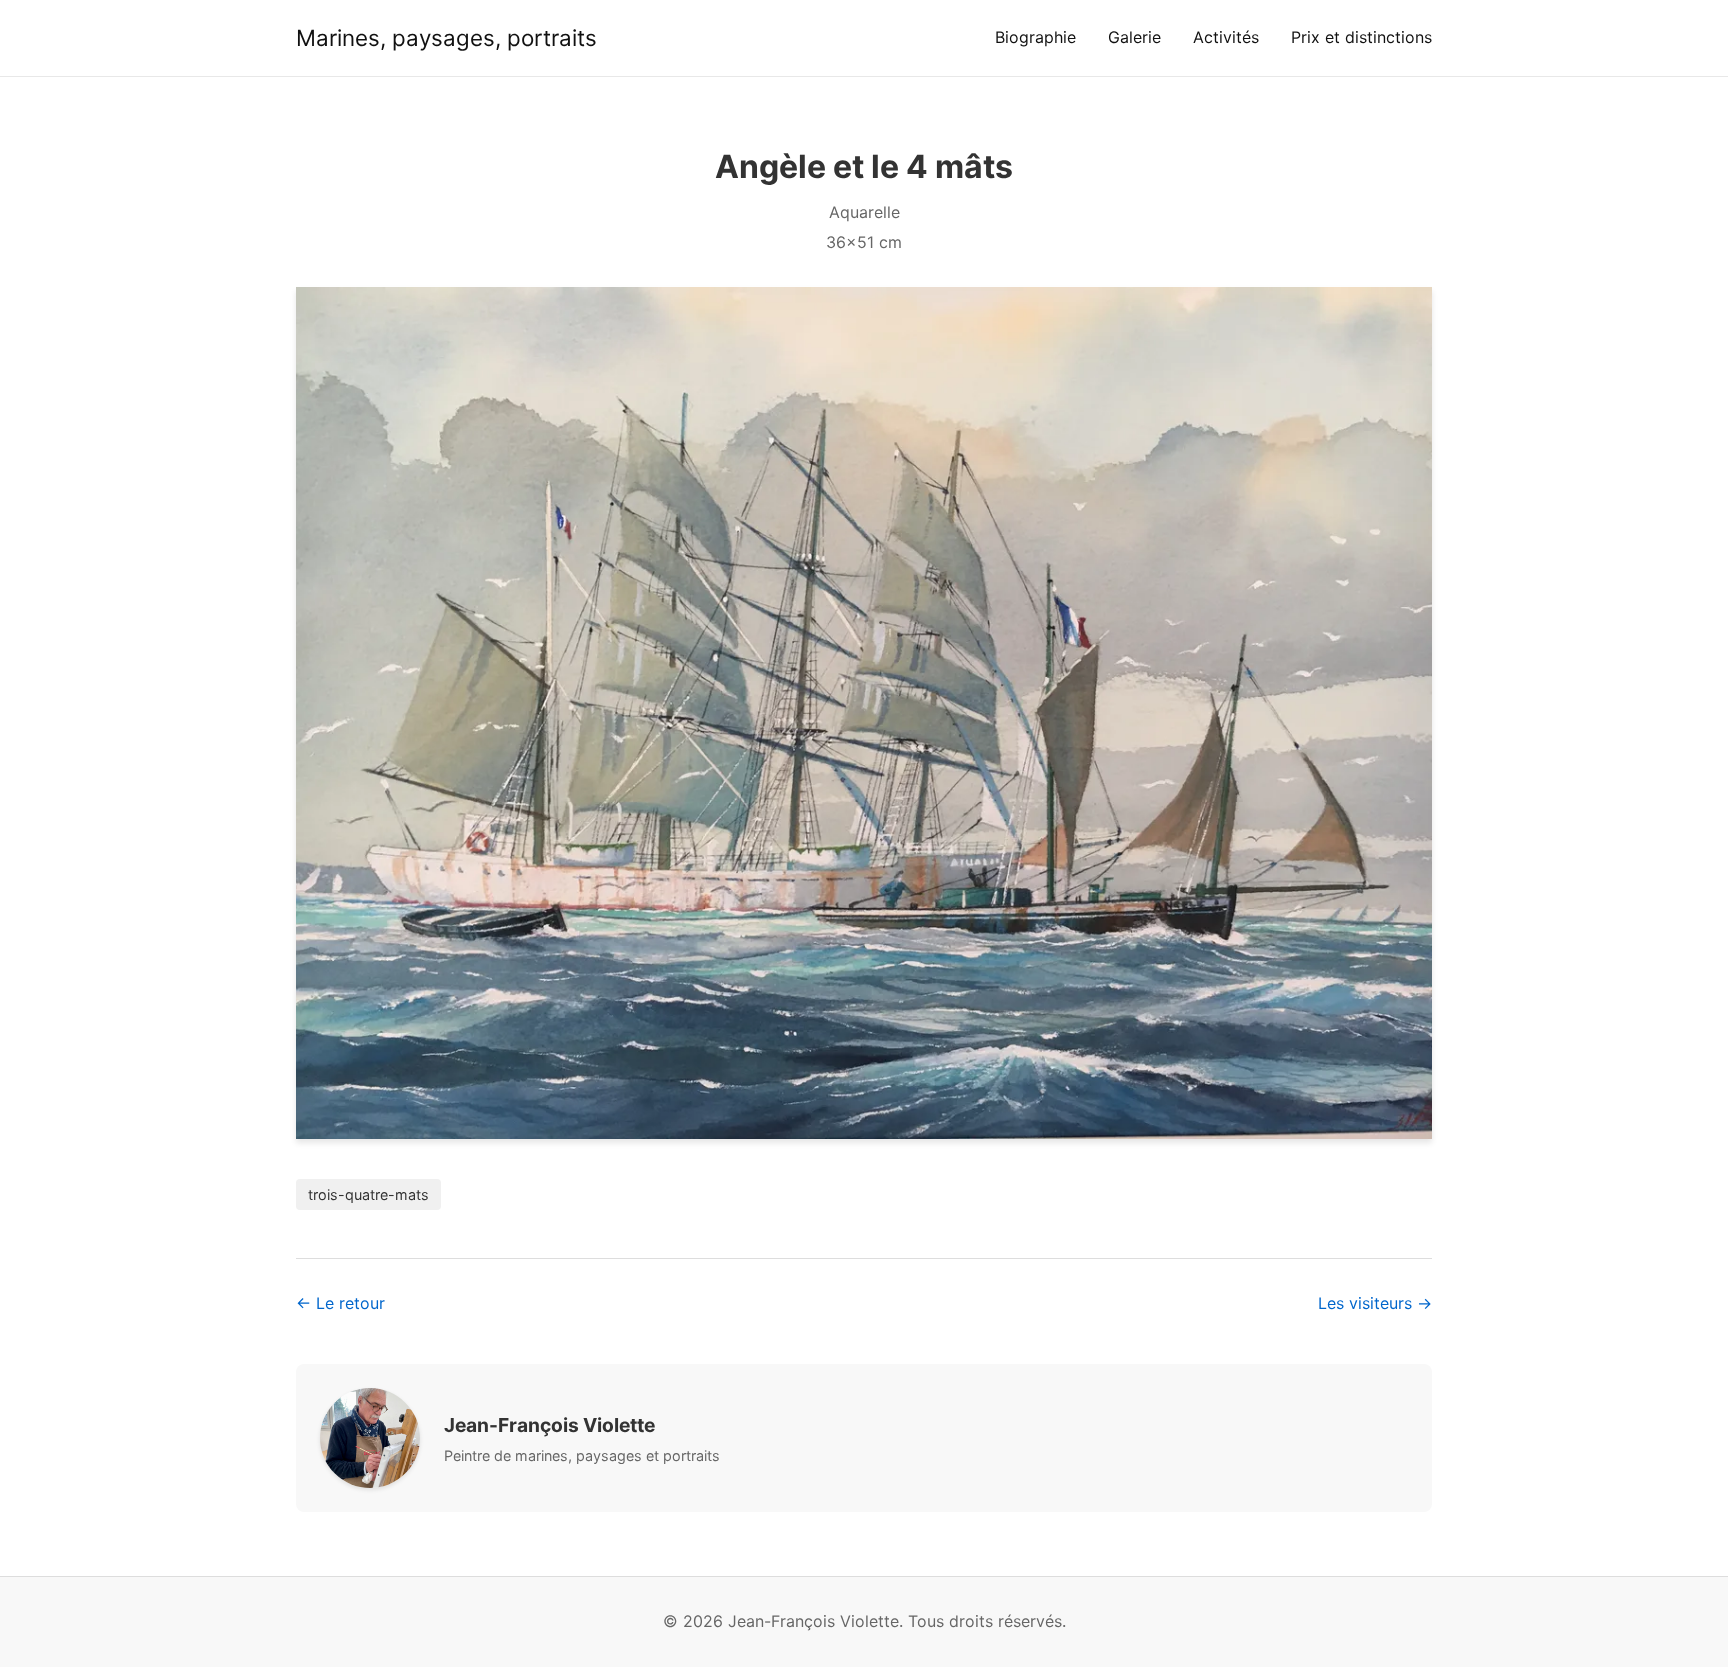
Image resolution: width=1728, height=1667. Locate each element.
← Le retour (340, 1303)
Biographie (1035, 37)
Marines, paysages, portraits (446, 37)
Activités (1226, 37)
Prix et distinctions (1361, 37)
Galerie (1134, 37)
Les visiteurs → (1375, 1303)
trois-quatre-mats (368, 1194)
